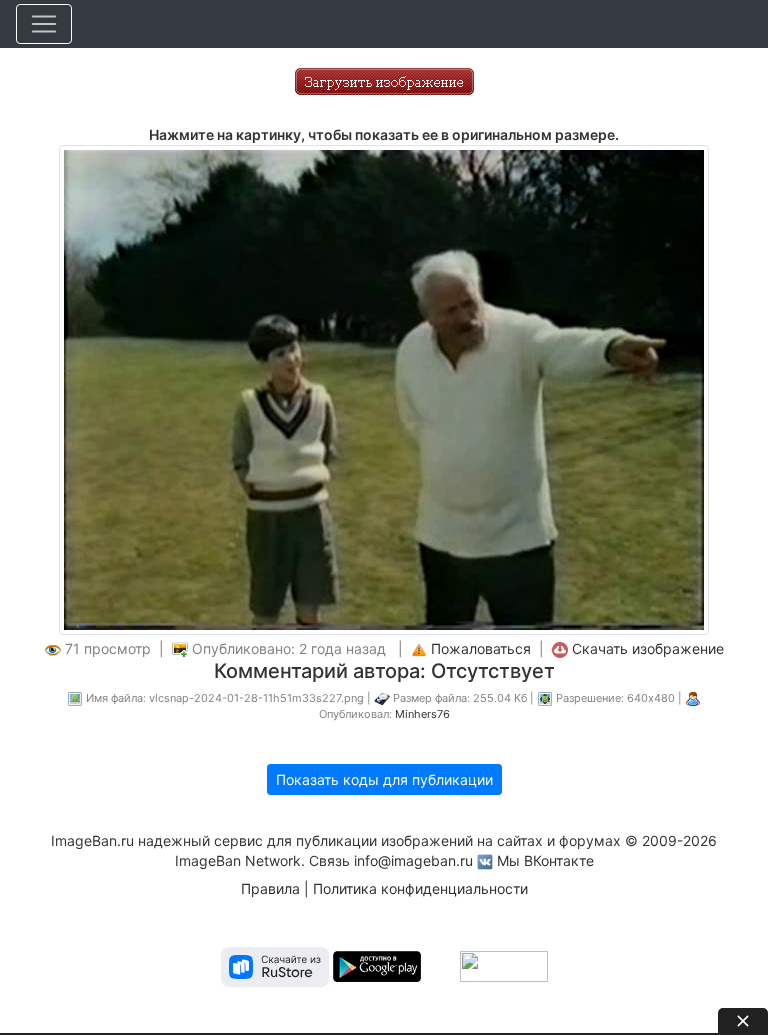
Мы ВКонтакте (545, 860)
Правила (270, 888)
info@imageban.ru (413, 860)
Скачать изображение (648, 648)
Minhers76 (422, 714)
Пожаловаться (481, 648)
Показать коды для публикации (384, 779)
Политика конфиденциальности (420, 888)
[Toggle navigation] (44, 24)
